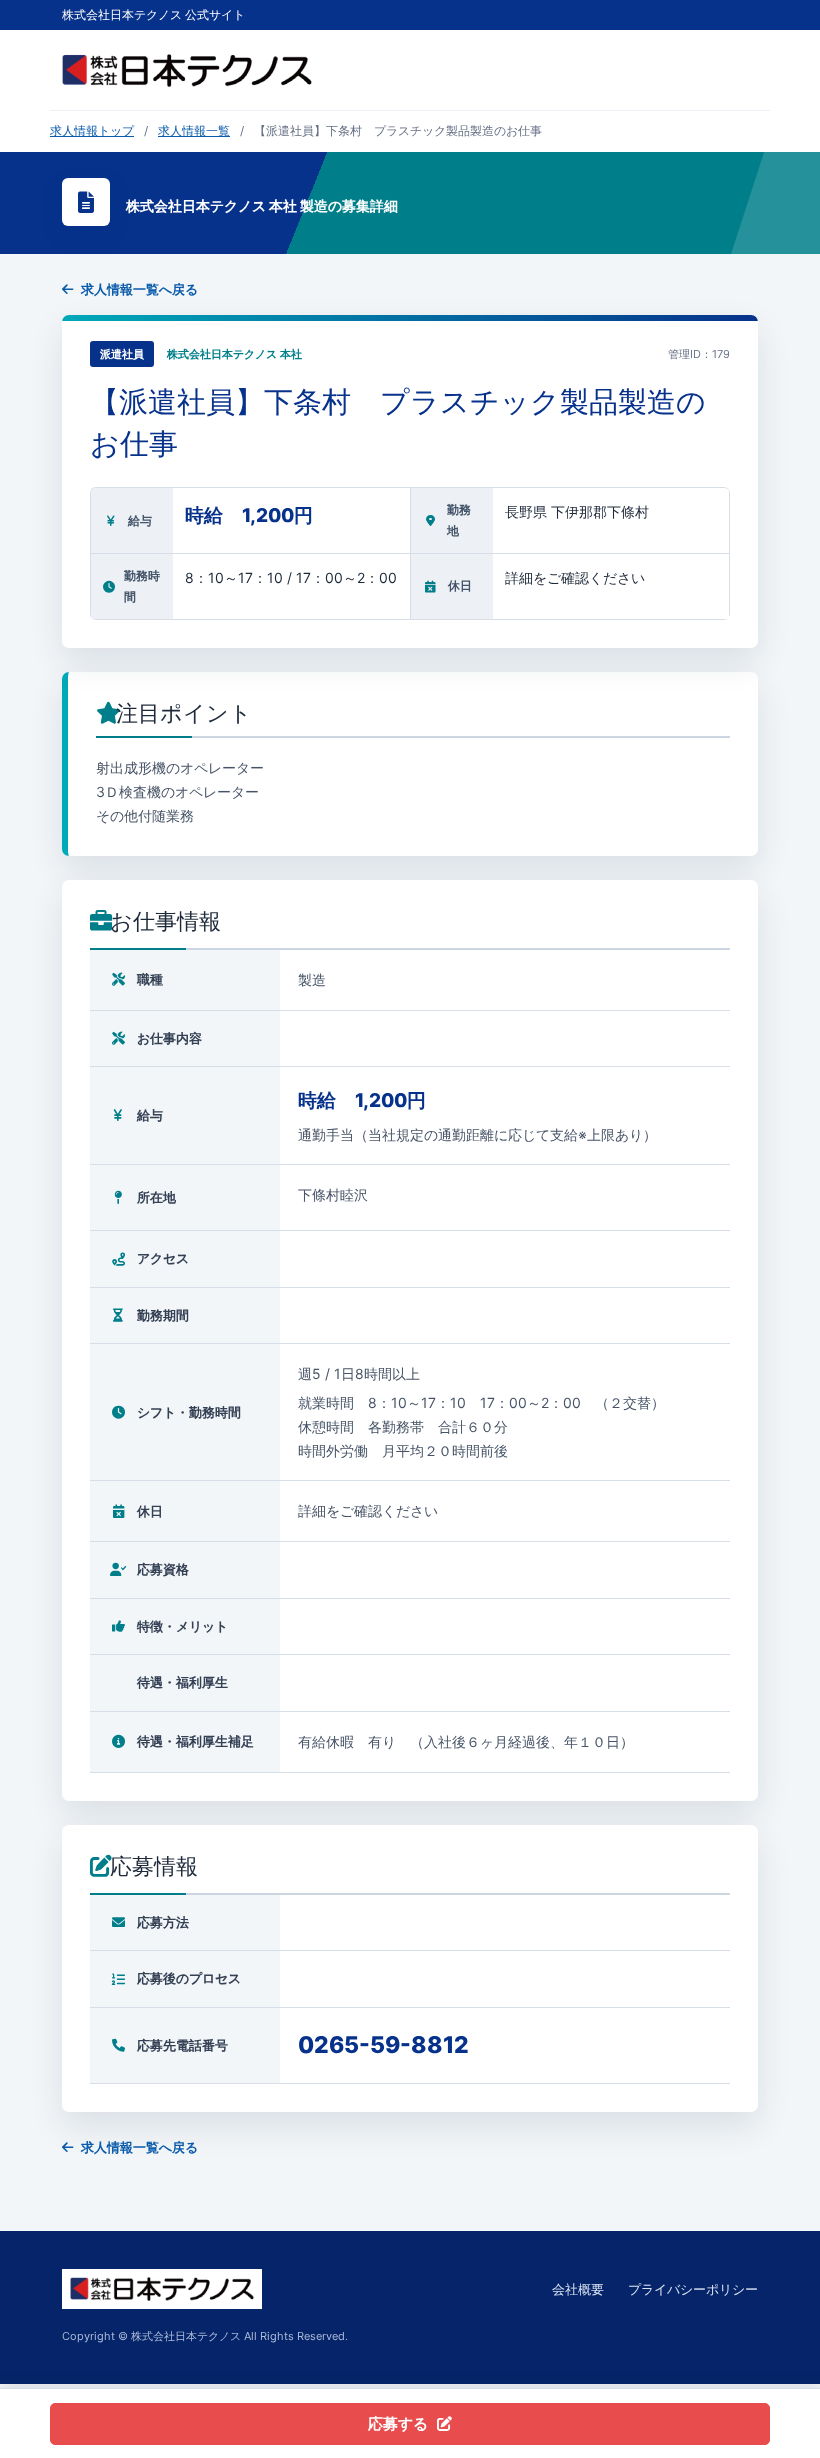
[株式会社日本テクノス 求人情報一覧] (187, 70)
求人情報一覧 (194, 130)
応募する (398, 2423)
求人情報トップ (92, 130)
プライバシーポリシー (693, 2289)
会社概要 (578, 2289)
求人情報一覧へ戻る (139, 289)
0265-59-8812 (383, 2045)
